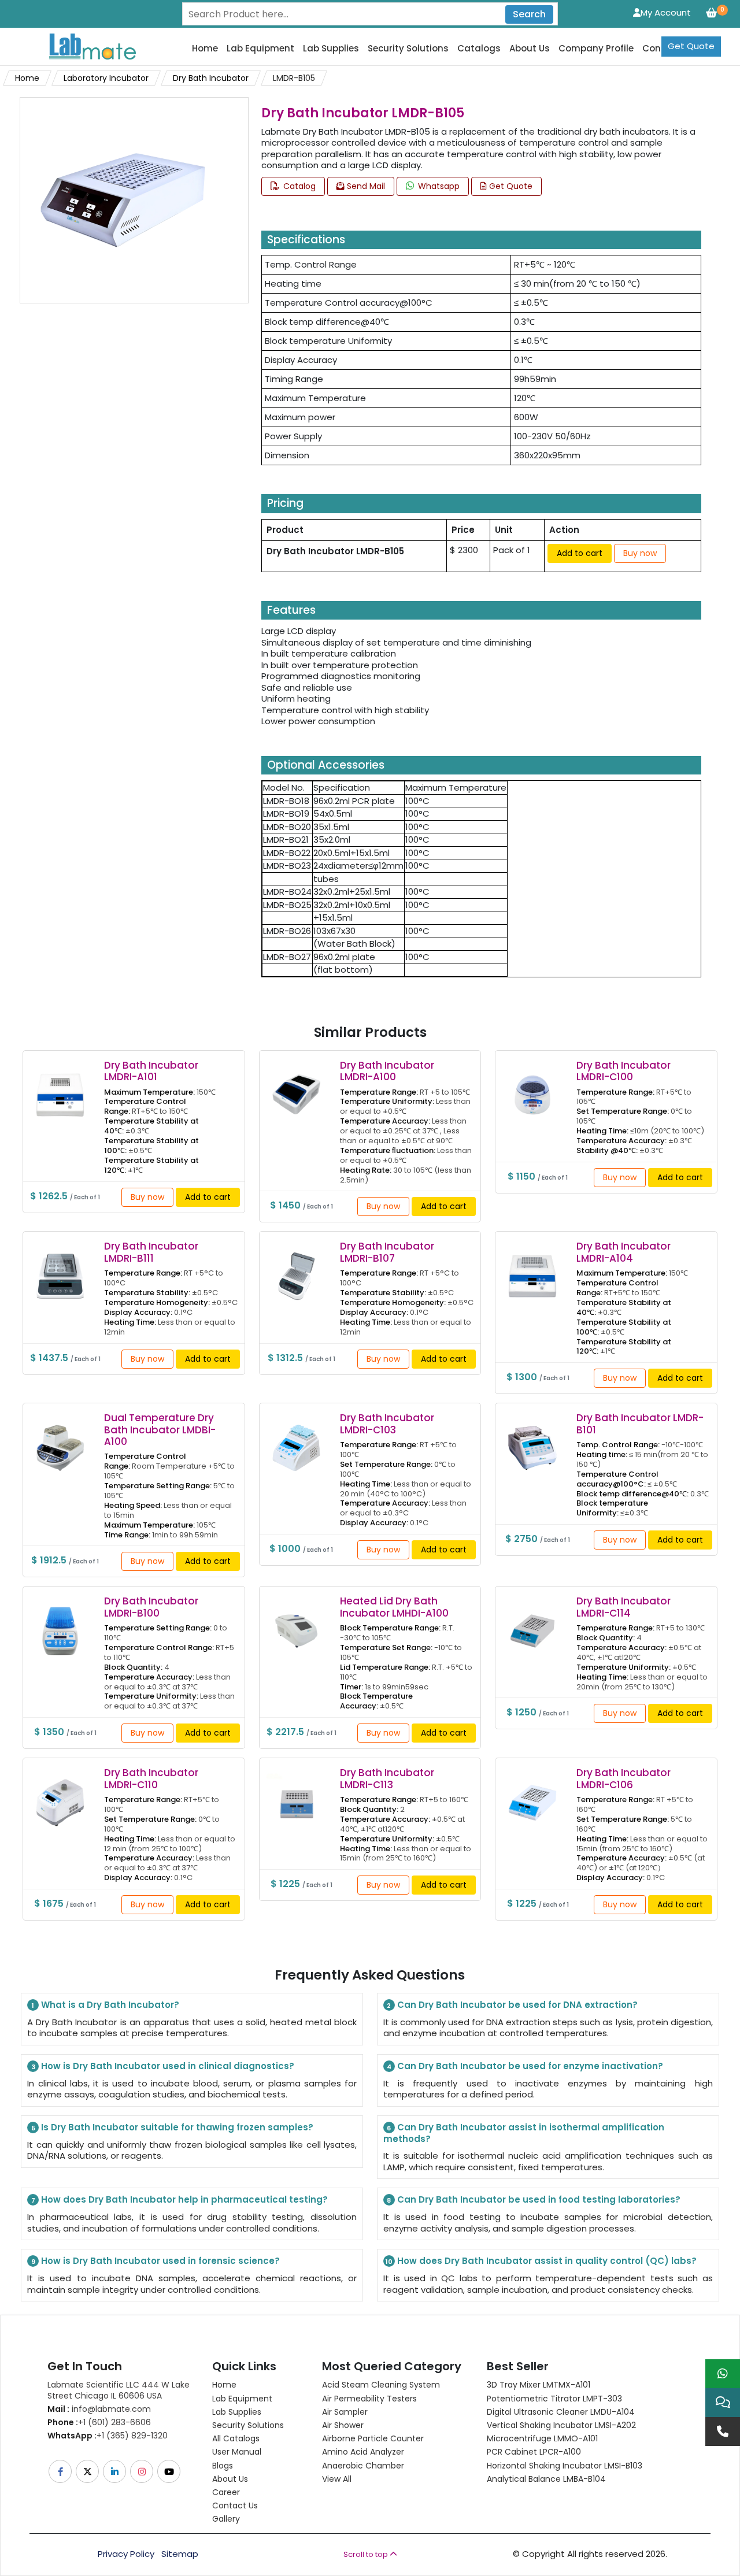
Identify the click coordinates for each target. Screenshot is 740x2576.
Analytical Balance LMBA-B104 (546, 2479)
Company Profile (596, 49)
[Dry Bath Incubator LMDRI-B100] (60, 1623)
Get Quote (691, 46)
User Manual (237, 2452)
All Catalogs (236, 2438)
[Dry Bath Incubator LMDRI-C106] (532, 1795)
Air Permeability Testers (369, 2399)
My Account (666, 12)
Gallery (226, 2519)
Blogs (223, 2466)
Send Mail (365, 186)
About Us (530, 49)
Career (226, 2492)
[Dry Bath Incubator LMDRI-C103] (297, 1440)
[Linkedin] (115, 2471)
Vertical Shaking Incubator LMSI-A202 (561, 2425)
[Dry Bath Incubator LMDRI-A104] (532, 1268)
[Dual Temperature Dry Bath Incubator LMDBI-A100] (60, 1440)
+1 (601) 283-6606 (99, 2422)
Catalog (298, 186)
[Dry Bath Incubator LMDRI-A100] (297, 1087)
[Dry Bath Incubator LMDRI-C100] (532, 1087)
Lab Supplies (331, 49)
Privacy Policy (126, 2554)
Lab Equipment (260, 49)
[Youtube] (170, 2471)
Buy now (640, 553)
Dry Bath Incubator (211, 78)
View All (337, 2479)
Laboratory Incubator (106, 78)
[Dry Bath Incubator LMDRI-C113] (297, 1795)
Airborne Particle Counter (373, 2438)
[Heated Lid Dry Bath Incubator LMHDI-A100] (297, 1623)
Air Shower (343, 2425)
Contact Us (235, 2505)
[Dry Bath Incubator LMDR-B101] (532, 1440)
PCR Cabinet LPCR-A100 (534, 2452)
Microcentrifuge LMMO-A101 (542, 2438)
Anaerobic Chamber (363, 2466)
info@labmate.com (99, 2409)
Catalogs (479, 49)
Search (529, 14)
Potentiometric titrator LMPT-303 (554, 2399)
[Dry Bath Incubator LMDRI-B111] (60, 1268)
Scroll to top (367, 2554)
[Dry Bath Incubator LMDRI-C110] (60, 1795)
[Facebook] (61, 2471)
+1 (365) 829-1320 (108, 2436)
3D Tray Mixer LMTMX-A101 (539, 2385)
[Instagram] (143, 2471)
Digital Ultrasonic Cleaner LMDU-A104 (561, 2412)
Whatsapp (438, 186)
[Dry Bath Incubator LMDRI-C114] (532, 1623)
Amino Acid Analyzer (363, 2452)
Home (205, 49)
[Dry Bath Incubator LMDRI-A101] (60, 1087)
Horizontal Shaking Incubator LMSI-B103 (565, 2466)
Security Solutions (408, 49)
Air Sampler (345, 2412)
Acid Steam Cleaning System (381, 2385)
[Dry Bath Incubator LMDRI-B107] (297, 1268)
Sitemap (180, 2554)
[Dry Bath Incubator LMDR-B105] (123, 200)
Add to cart (580, 553)
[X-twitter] (88, 2471)
